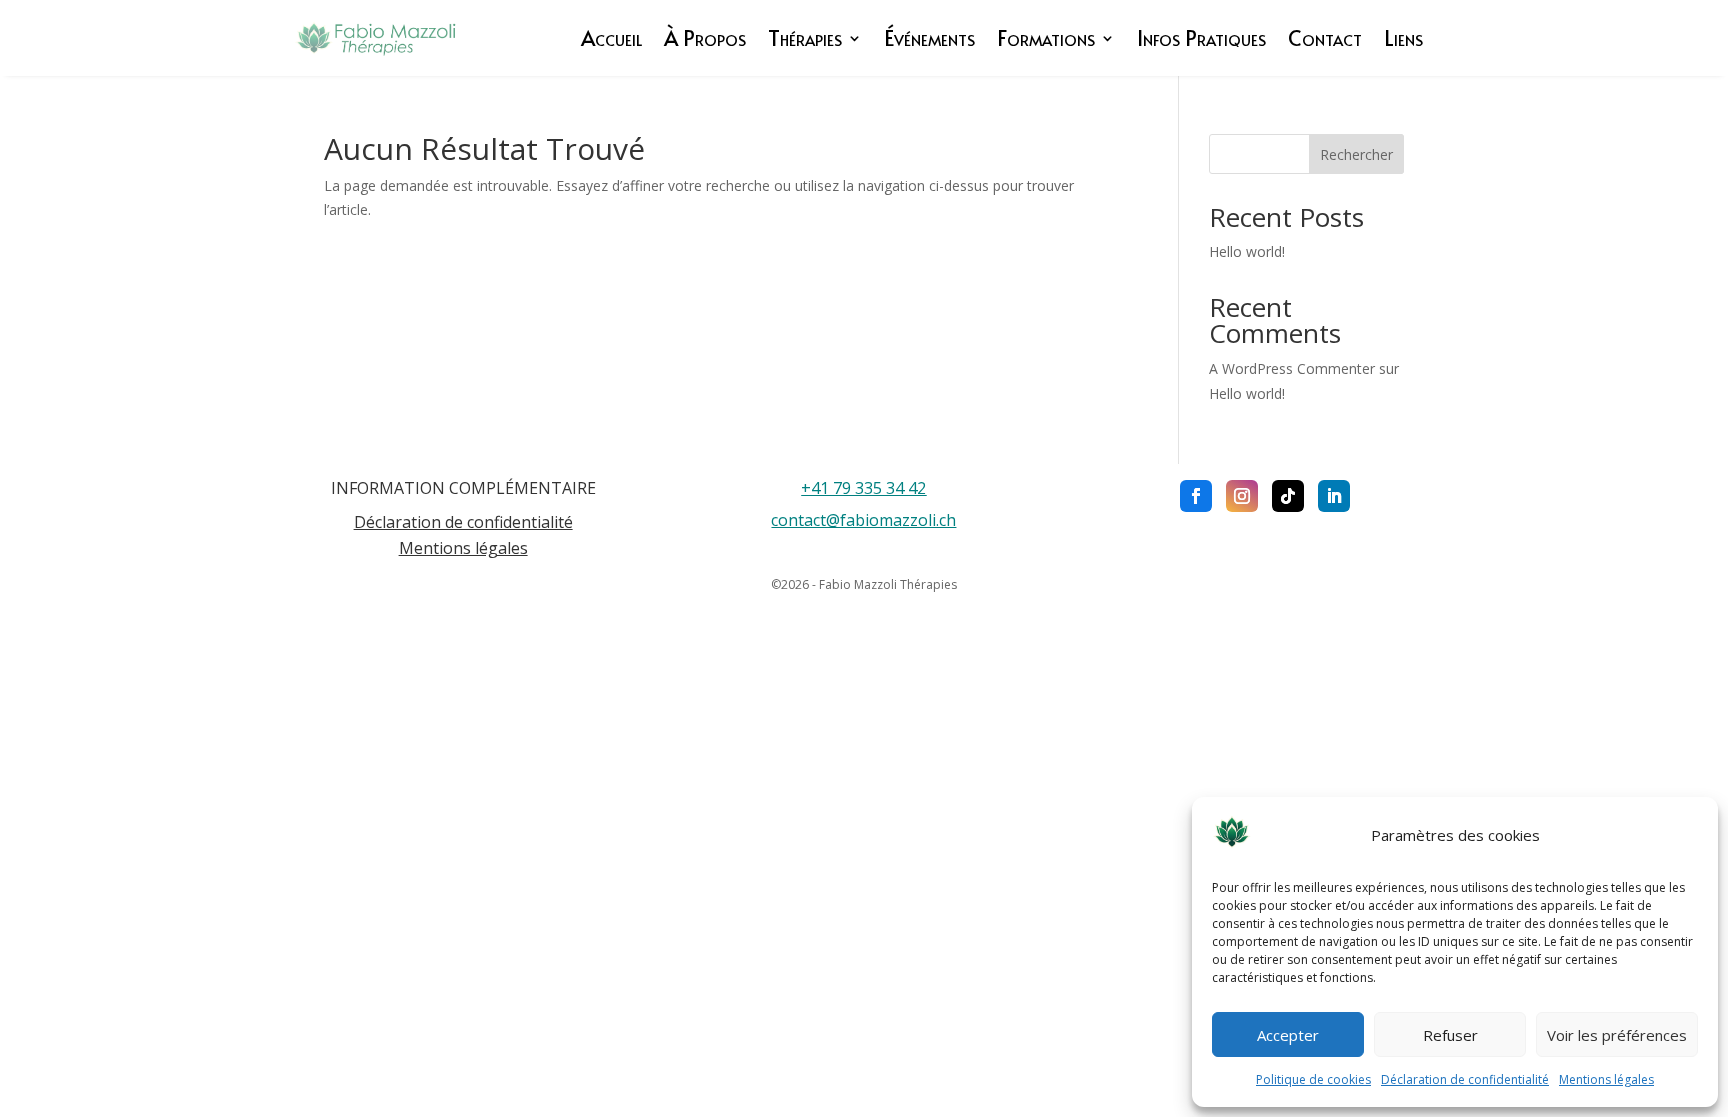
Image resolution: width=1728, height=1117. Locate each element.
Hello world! (1247, 251)
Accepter (1288, 1035)
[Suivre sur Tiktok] (1288, 496)
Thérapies (805, 37)
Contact (1325, 37)
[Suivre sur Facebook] (1196, 496)
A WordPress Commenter (1292, 368)
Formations (1046, 37)
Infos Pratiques (1201, 37)
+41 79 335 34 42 (863, 488)
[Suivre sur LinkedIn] (1334, 496)
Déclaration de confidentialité (1465, 1079)
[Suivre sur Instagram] (1242, 496)
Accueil (611, 37)
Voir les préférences (1617, 1035)
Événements (929, 37)
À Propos (705, 37)
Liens (1403, 37)
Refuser (1450, 1035)
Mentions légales (1606, 1079)
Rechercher (1356, 154)
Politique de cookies (1313, 1079)
